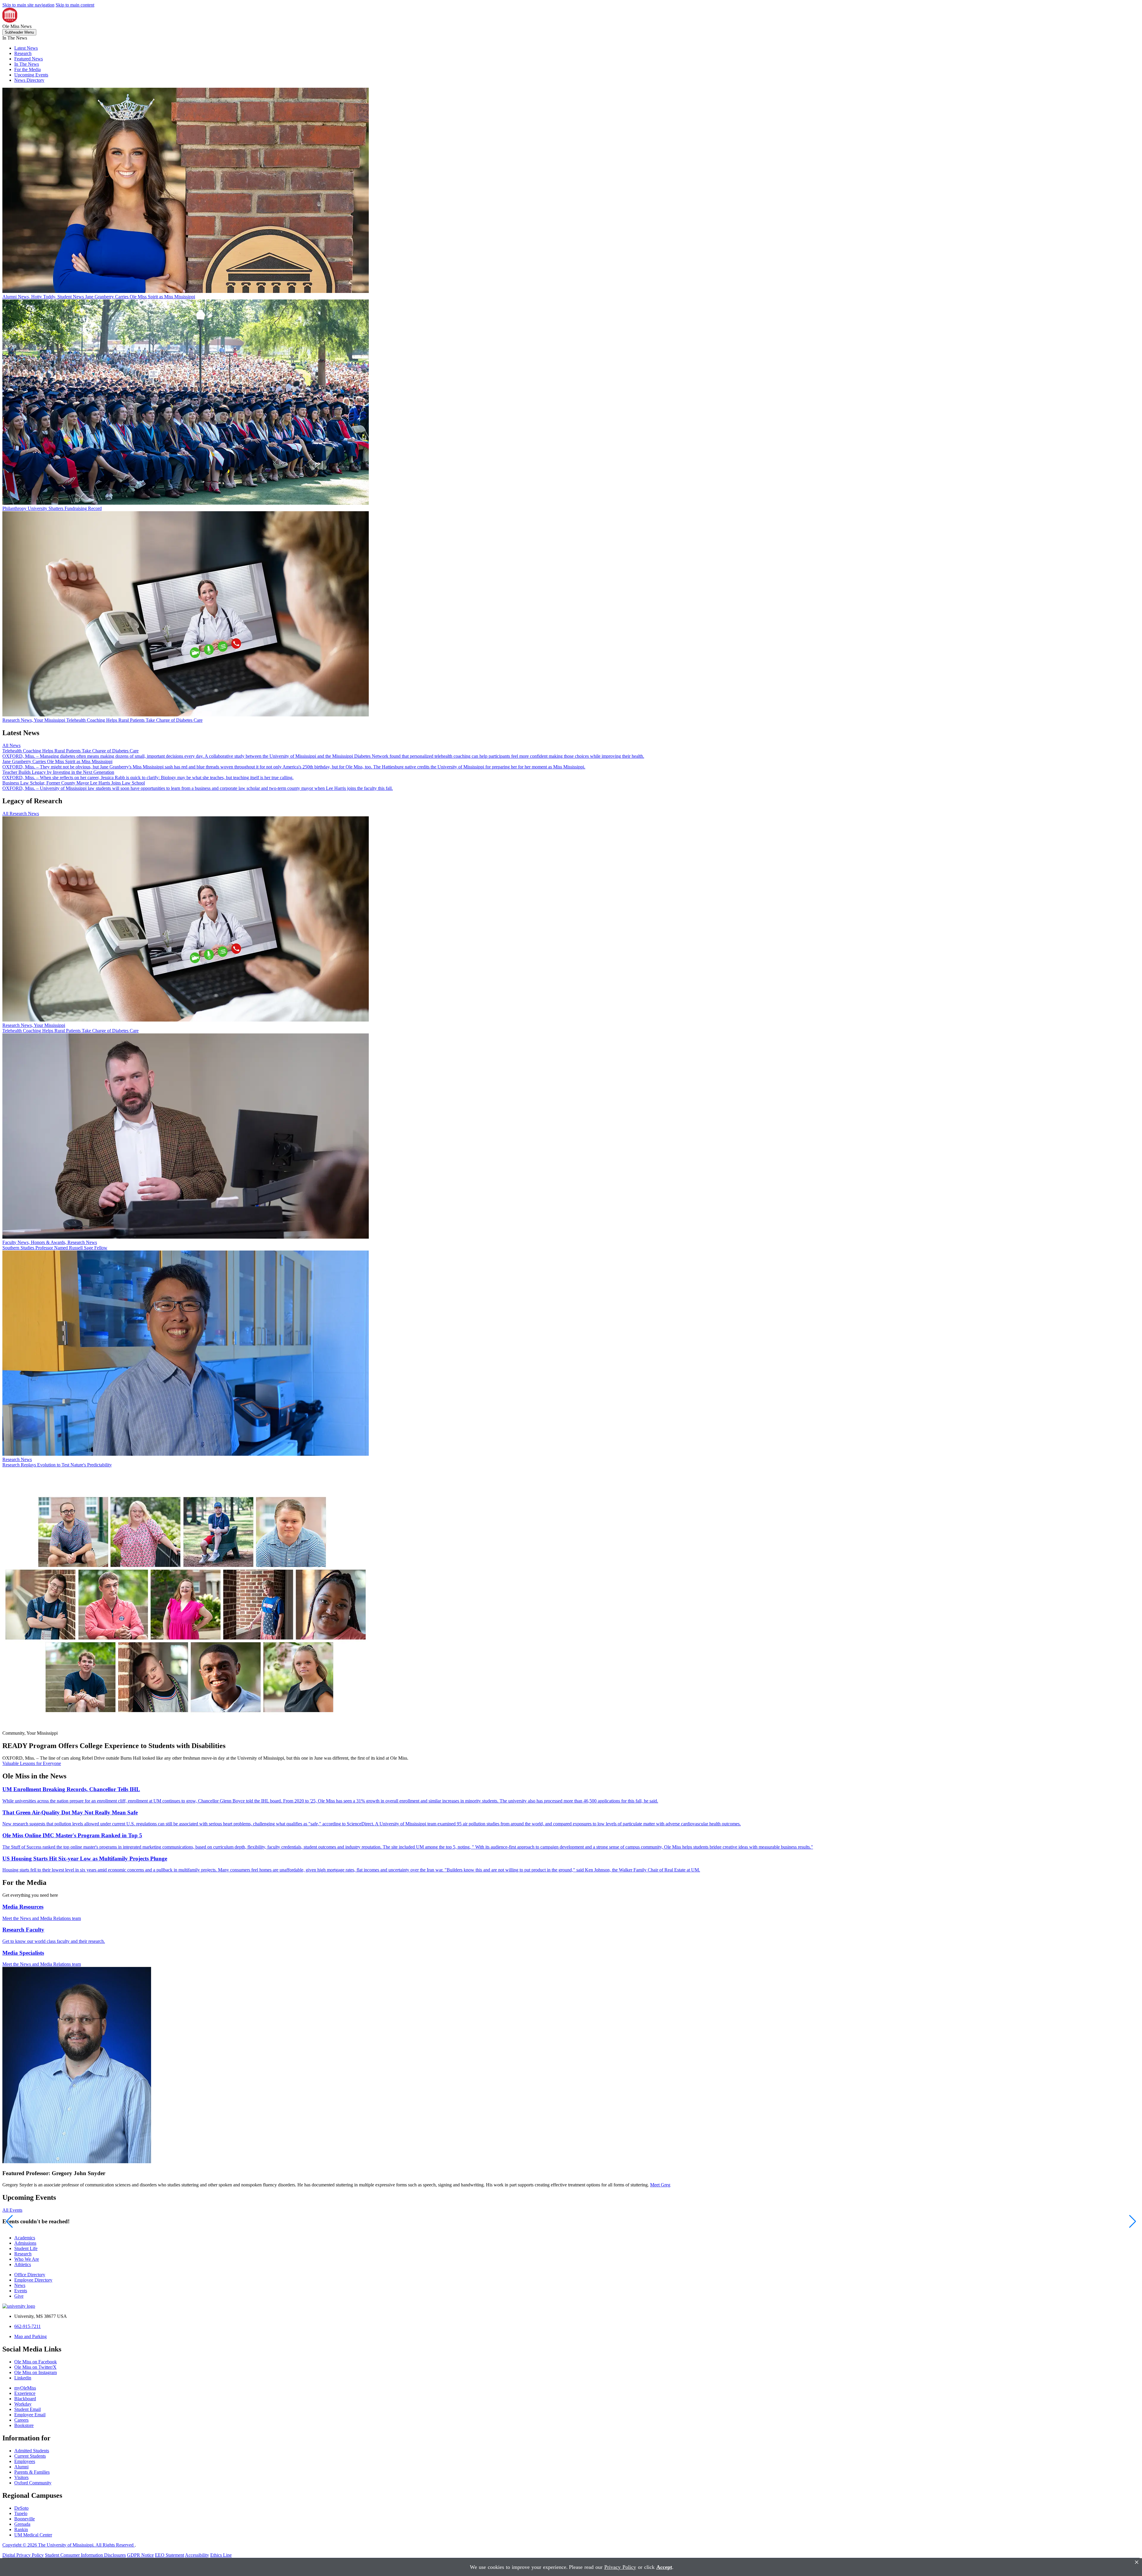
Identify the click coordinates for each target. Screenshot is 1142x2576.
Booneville (25, 2519)
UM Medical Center (33, 2535)
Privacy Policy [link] (620, 2567)
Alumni (21, 2467)
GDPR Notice (140, 2555)
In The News (27, 64)
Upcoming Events (31, 75)
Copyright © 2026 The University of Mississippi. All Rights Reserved (69, 2545)
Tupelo (21, 2513)
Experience (25, 2393)
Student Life (26, 2248)
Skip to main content (75, 5)
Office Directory (30, 2275)
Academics (25, 2238)
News (20, 2285)
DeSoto (21, 2508)
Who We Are (27, 2259)
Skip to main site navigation (28, 5)
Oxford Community (33, 2483)
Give (19, 2296)
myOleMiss (25, 2388)
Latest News (26, 48)
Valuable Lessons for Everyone (32, 1763)
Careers (21, 2420)
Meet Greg (660, 2185)
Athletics (23, 2264)
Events (21, 2291)
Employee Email (30, 2415)
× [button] (1137, 2562)
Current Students (30, 2456)
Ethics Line (221, 2555)
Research (23, 53)
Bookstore (24, 2425)
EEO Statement (170, 2555)
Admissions (25, 2243)
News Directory (29, 80)
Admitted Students (32, 2451)
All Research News (21, 814)
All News (11, 745)
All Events (12, 2210)
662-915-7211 (28, 2326)
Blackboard (25, 2399)
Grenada (22, 2524)
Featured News (29, 59)
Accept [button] (664, 2567)
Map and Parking (30, 2336)
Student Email (28, 2409)
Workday (23, 2404)
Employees (25, 2461)
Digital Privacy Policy (23, 2555)
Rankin (21, 2529)
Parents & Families (32, 2472)
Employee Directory (33, 2280)
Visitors (21, 2477)
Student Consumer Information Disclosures (85, 2555)
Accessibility (197, 2555)
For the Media (28, 69)
